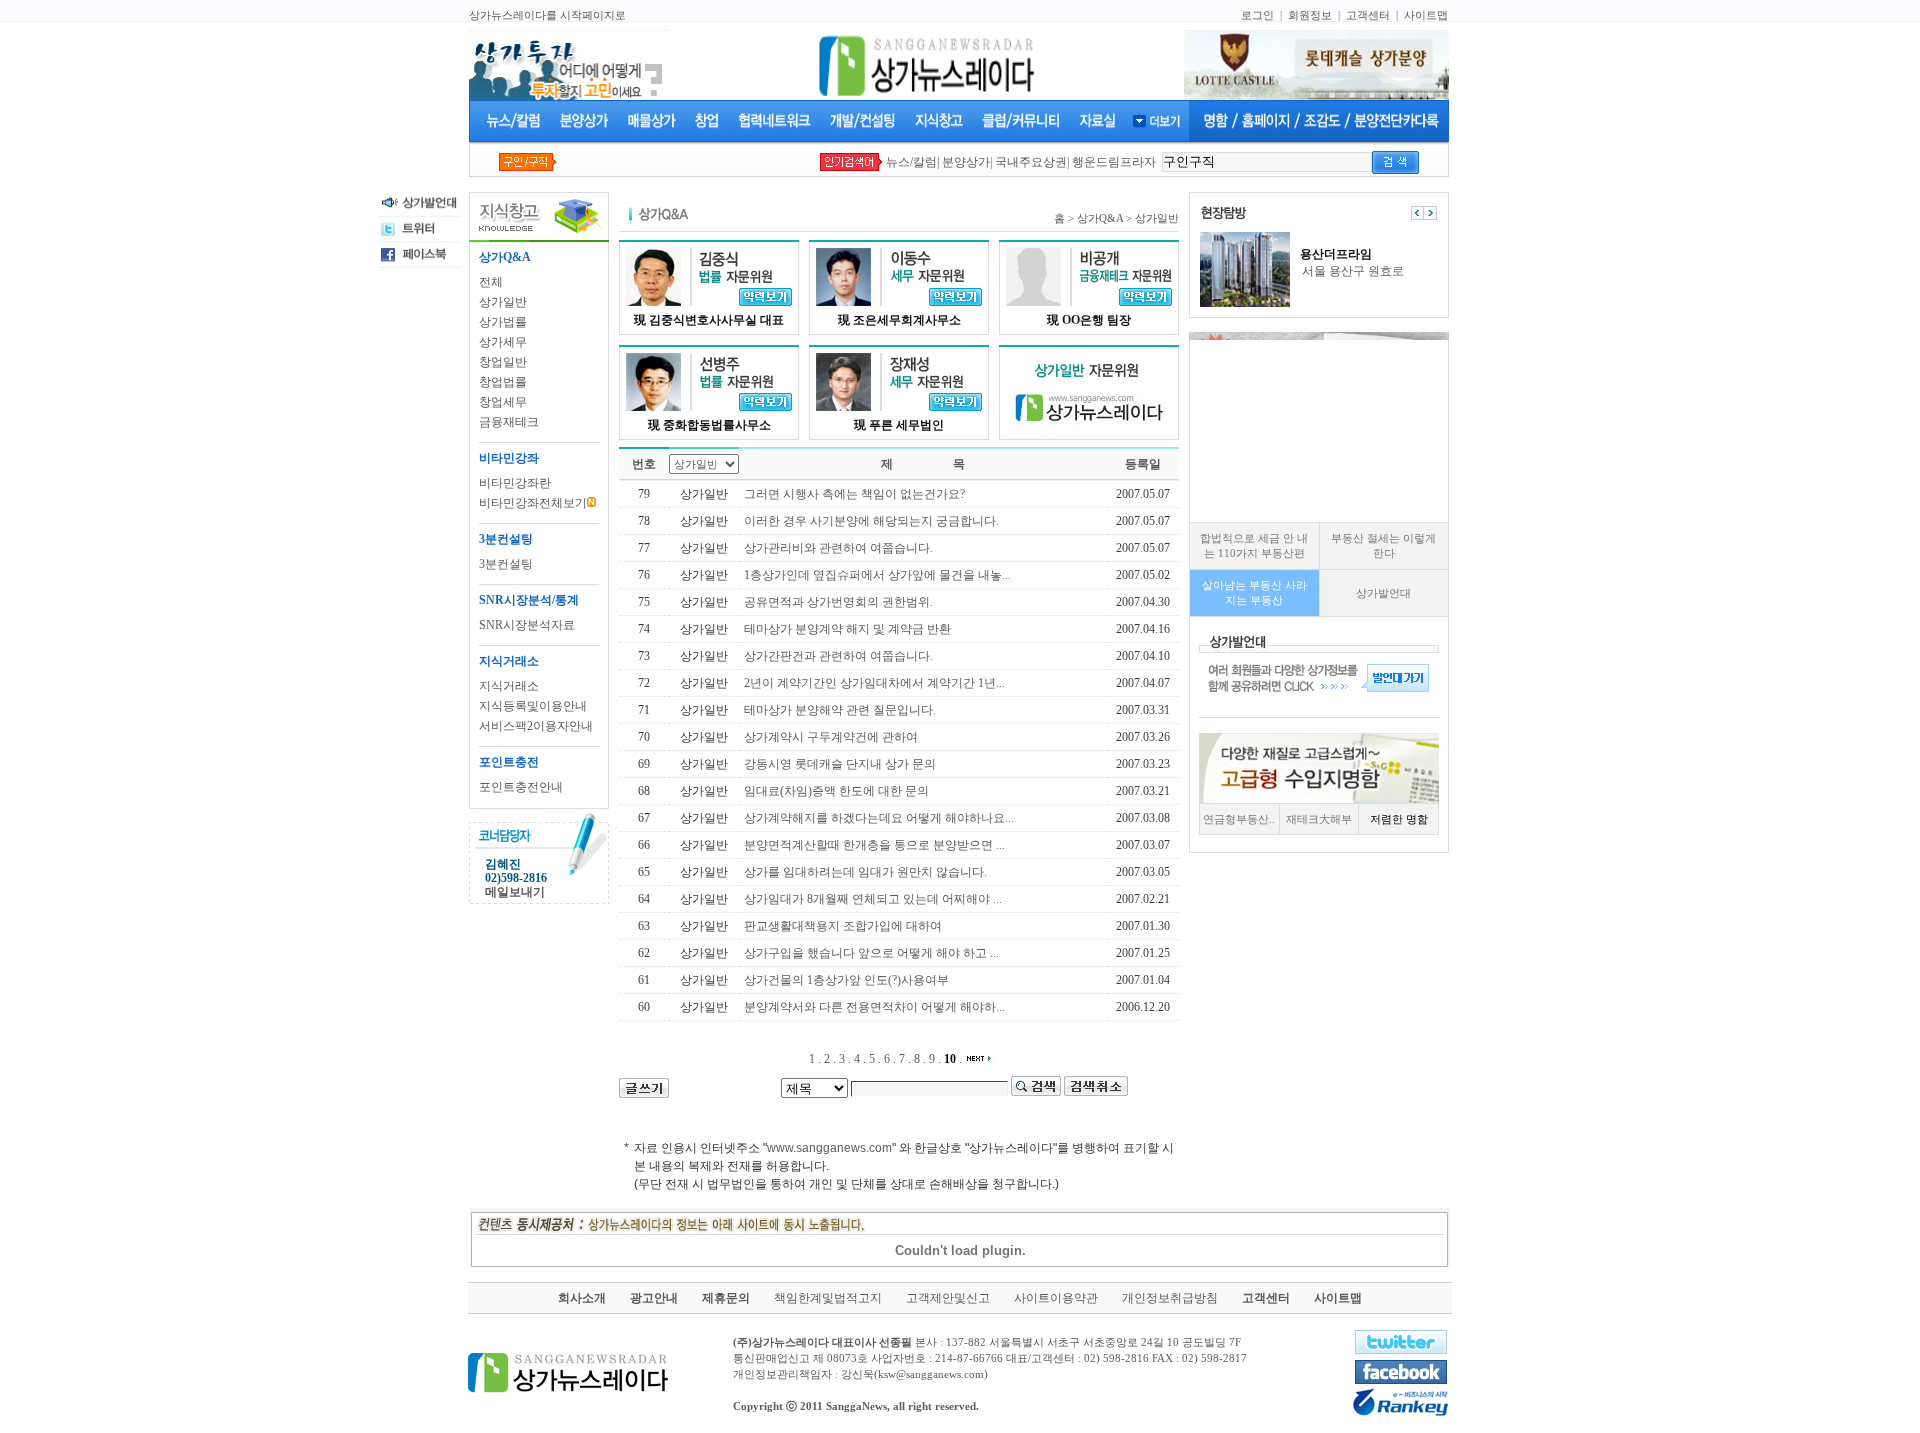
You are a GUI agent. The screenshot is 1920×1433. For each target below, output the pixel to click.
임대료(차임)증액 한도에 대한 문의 (836, 791)
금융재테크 (509, 422)
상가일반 (503, 302)
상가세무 (503, 342)
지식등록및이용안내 (533, 706)
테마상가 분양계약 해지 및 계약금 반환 (847, 629)
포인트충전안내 (521, 787)
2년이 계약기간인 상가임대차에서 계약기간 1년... (874, 683)
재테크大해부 (1319, 819)
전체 (491, 282)
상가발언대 (1383, 593)
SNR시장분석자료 (527, 625)
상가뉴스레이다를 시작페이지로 (547, 15)
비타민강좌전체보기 (533, 503)
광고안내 (654, 1298)
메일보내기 (515, 892)
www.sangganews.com (829, 1148)
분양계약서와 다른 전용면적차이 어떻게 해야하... (874, 1007)
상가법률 (503, 322)
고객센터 (1368, 15)
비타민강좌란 (515, 483)
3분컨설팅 (506, 564)
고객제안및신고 (948, 1298)
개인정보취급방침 (1170, 1298)
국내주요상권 (1031, 162)
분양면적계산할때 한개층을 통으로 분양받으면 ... (874, 845)
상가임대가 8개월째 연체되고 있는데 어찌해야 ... (873, 899)
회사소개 (582, 1298)
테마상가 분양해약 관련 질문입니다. (840, 710)
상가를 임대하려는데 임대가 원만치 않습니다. (865, 872)
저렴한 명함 (1399, 819)
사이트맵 (1426, 15)
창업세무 (503, 402)
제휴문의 (726, 1298)
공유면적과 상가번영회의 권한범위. (838, 602)
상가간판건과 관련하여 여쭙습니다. (838, 656)
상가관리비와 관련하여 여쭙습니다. (838, 548)
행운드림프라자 (1114, 162)
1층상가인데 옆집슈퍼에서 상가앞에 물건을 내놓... (877, 575)
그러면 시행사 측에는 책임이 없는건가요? (854, 494)
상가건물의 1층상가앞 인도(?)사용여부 (846, 980)
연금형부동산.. (1239, 819)
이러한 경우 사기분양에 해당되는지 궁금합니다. (871, 521)
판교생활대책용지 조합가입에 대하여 (843, 926)
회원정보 (1310, 15)
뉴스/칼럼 (911, 162)
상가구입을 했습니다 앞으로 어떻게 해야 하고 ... (871, 953)
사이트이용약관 (1056, 1298)
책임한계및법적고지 (828, 1298)
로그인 (1257, 15)
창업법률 (503, 382)
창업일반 (503, 362)
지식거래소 (509, 686)
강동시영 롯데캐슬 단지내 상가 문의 (840, 764)
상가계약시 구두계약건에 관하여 (831, 737)
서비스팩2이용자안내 (536, 726)
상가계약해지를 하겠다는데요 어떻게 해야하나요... (879, 818)
